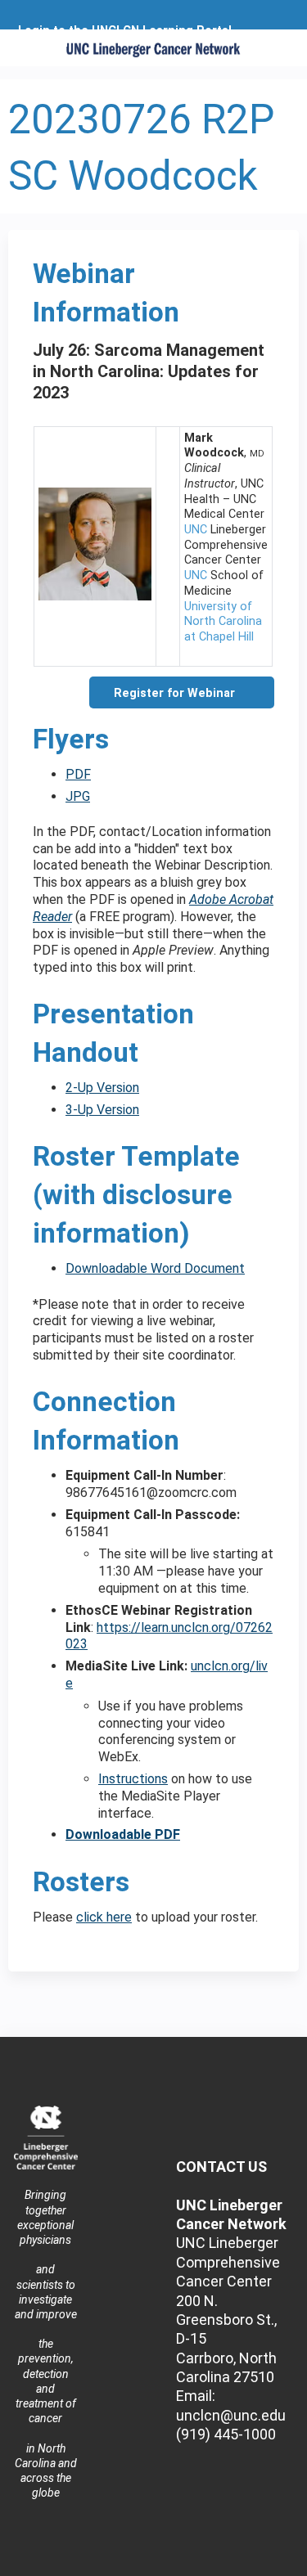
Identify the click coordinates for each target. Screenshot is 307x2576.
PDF (78, 774)
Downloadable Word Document (155, 1268)
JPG (78, 796)
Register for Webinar (174, 693)
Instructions (133, 1779)
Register (45, 43)
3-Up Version (102, 1110)
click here (104, 1917)
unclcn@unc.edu (231, 2415)
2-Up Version (102, 1088)
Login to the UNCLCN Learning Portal (125, 31)
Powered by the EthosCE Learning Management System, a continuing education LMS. (241, 2564)
